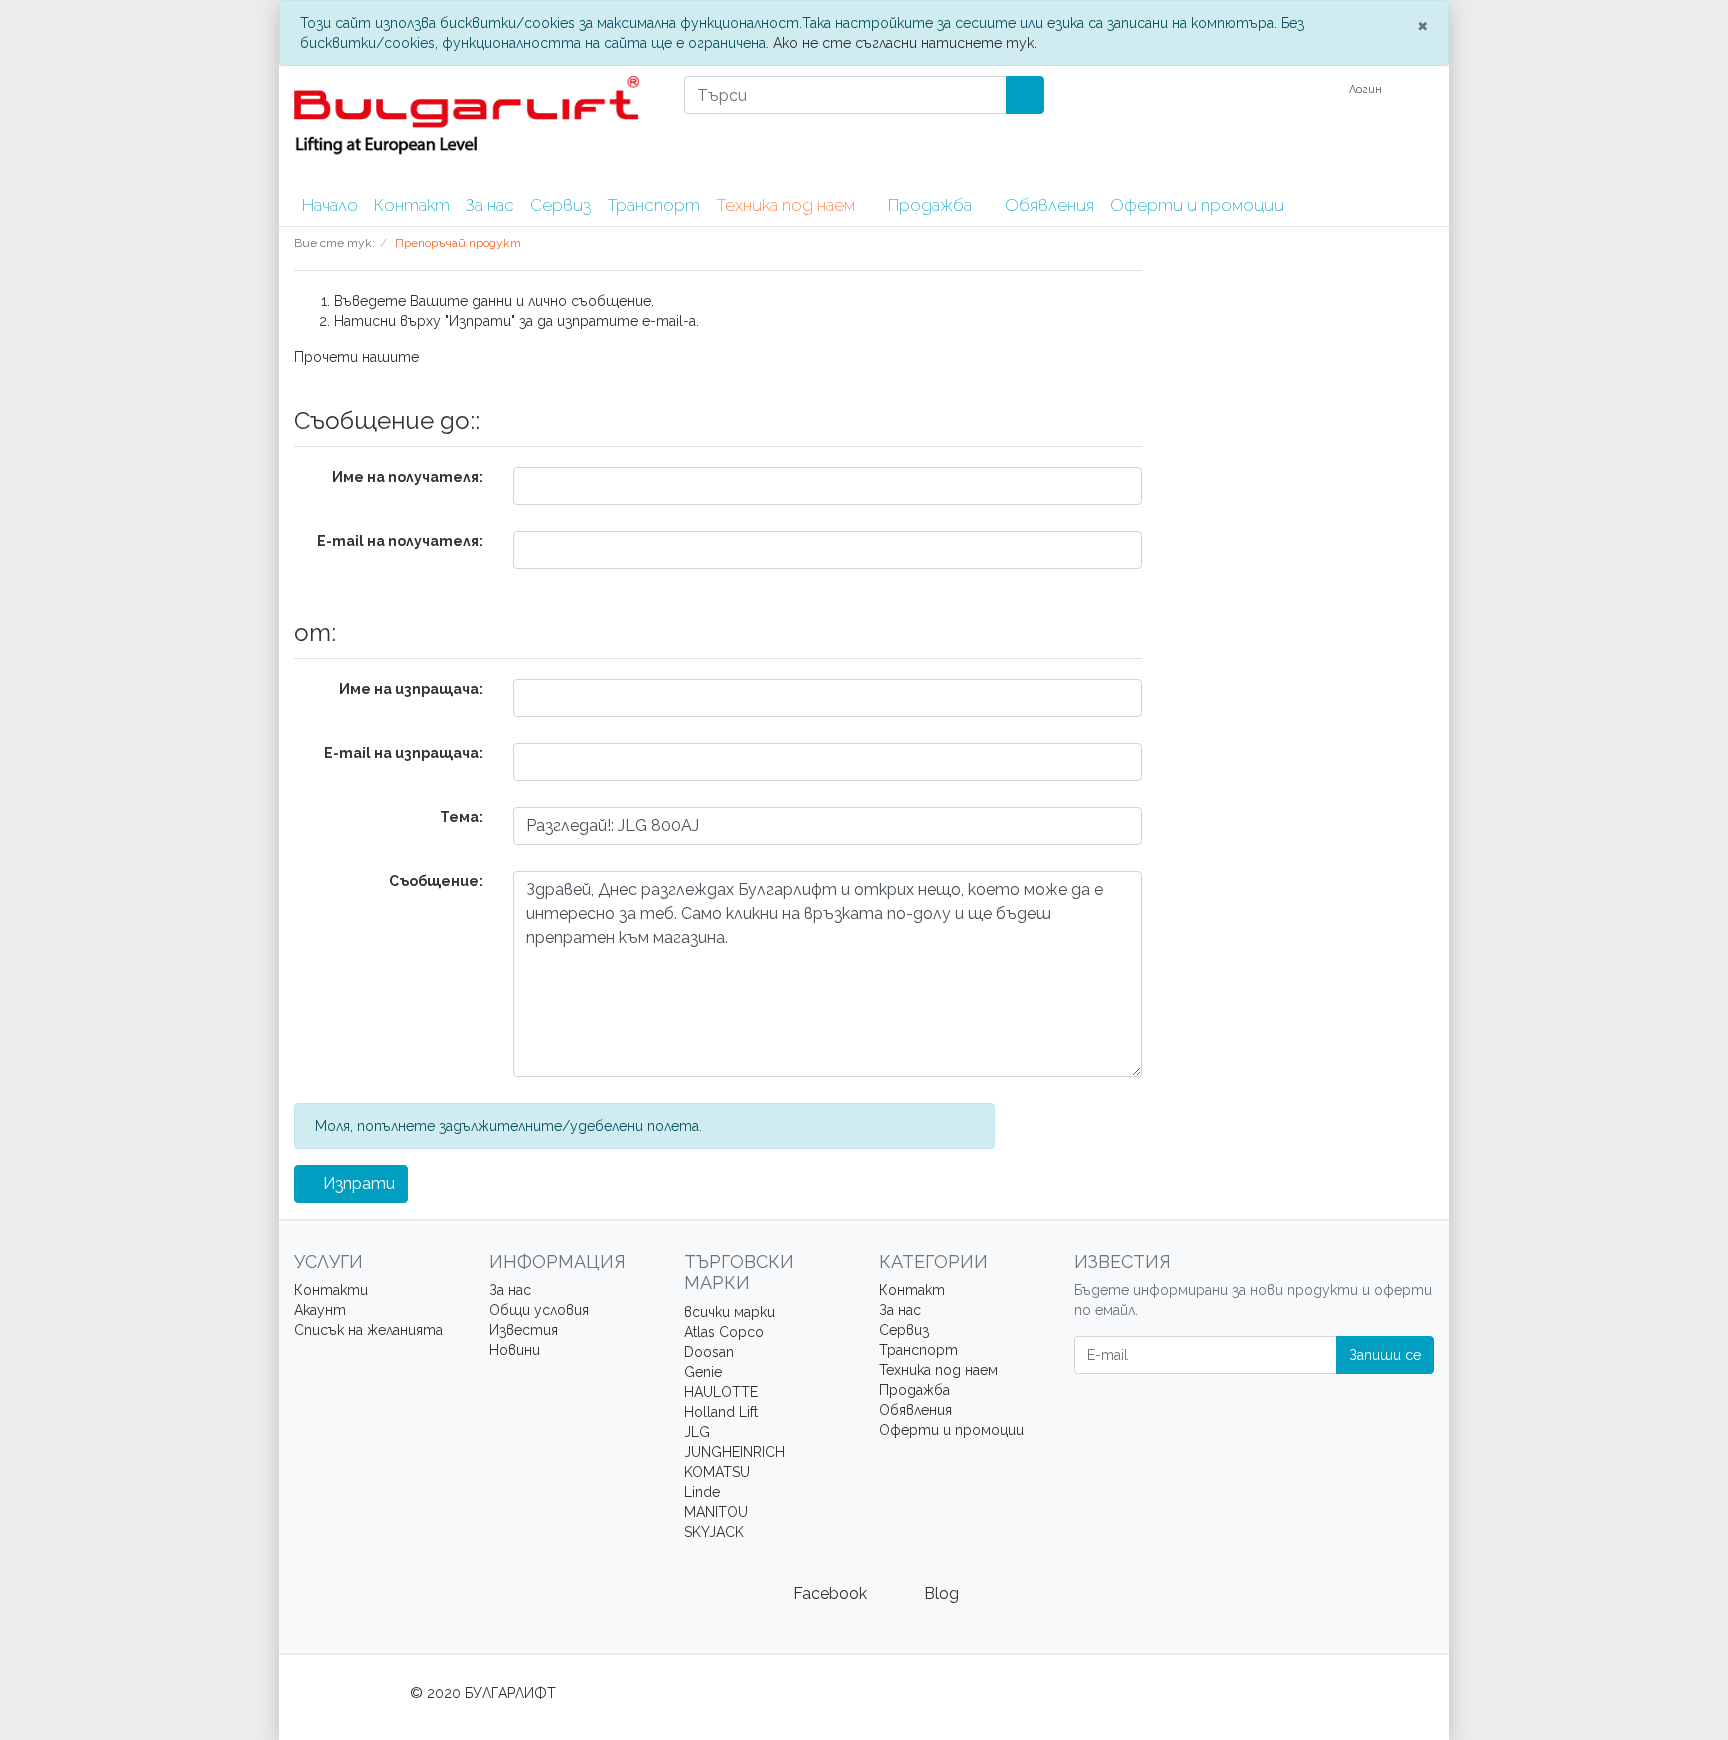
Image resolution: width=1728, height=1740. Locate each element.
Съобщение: (436, 881)
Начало (330, 205)
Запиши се (1385, 1355)
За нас (490, 205)
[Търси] (1025, 95)
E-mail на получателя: (400, 541)
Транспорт (653, 205)
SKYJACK (714, 1532)
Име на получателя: (407, 477)
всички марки (729, 1312)
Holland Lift (721, 1412)
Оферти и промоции (1197, 205)
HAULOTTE (721, 1392)
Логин (1367, 89)
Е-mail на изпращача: (403, 753)
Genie (703, 1372)
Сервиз (560, 205)
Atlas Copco (724, 1332)
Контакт (412, 205)
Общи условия (539, 1310)
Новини (514, 1350)
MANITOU (716, 1512)
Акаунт (320, 1310)
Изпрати (357, 1183)
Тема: (461, 817)
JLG (697, 1432)
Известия (523, 1330)
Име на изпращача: (411, 689)
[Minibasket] (1422, 90)
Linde (702, 1492)
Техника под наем (787, 205)
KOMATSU (717, 1472)
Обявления (1049, 205)
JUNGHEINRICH (734, 1452)
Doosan (709, 1352)
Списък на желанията (368, 1330)
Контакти (331, 1290)
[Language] (1315, 90)
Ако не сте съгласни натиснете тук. (905, 43)
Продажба (932, 205)
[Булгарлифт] (474, 126)
